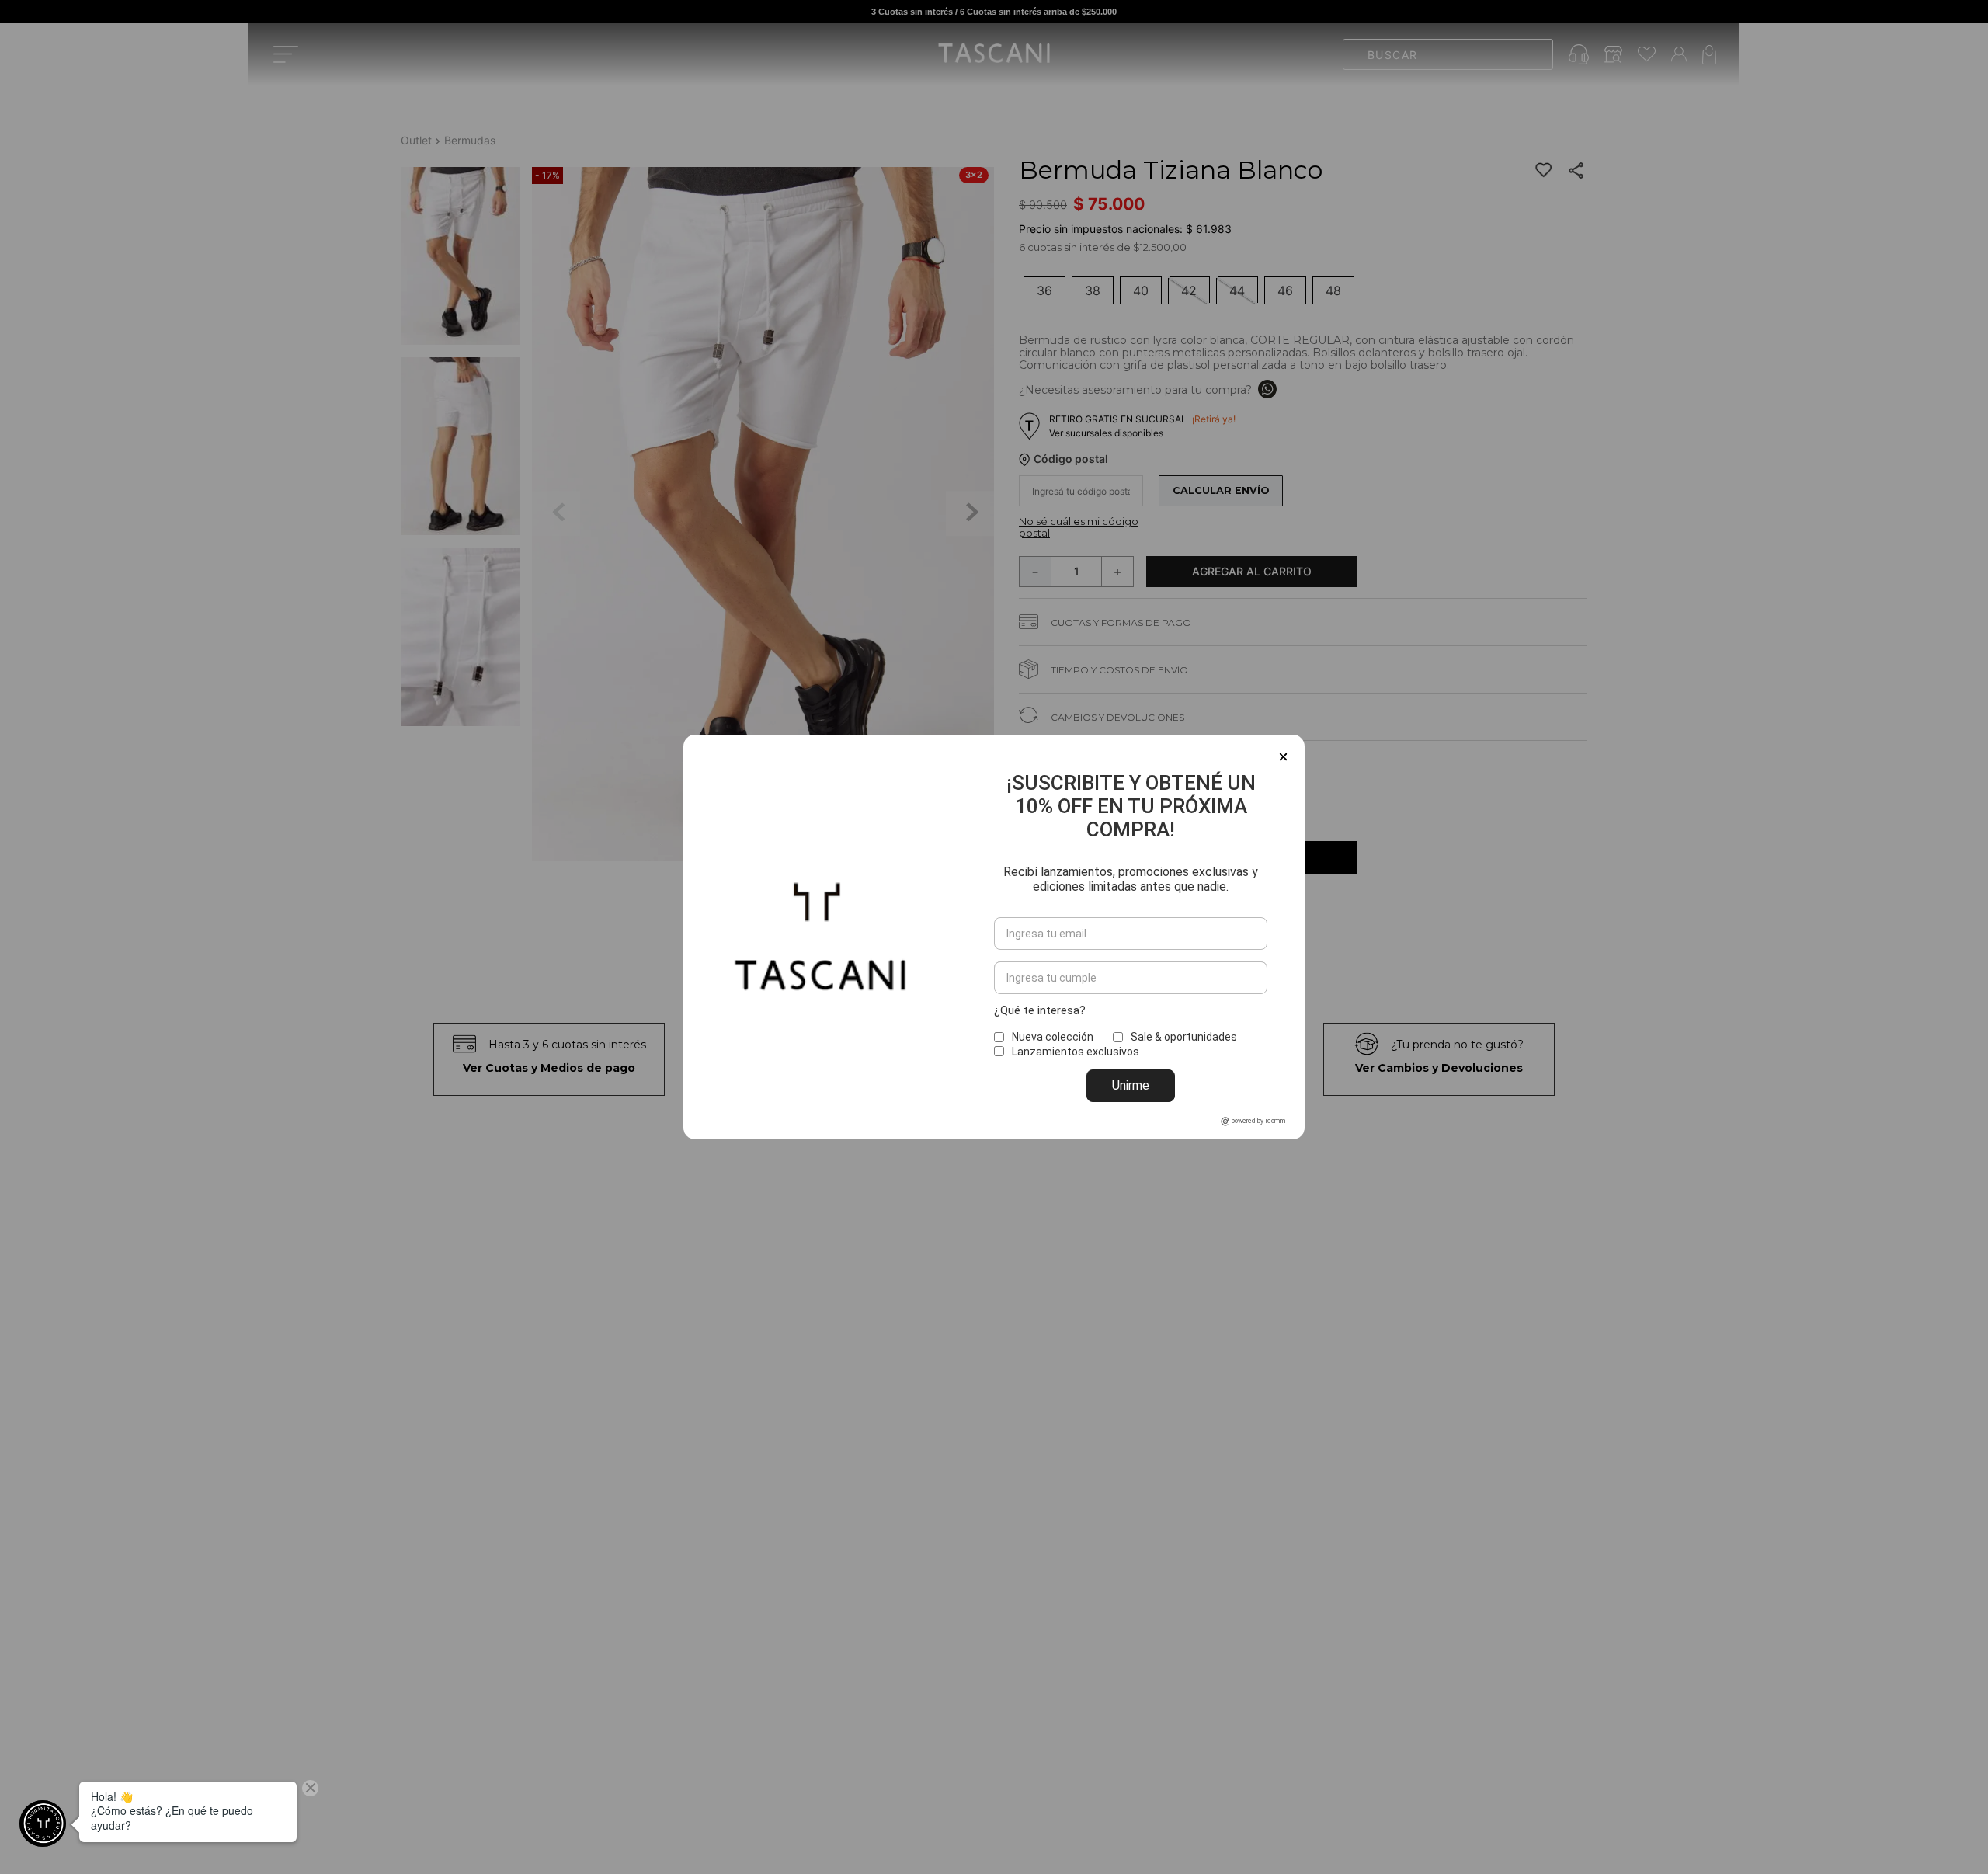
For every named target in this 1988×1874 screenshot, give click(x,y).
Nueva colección (1053, 1037)
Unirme (1131, 1085)
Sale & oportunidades (1184, 1037)
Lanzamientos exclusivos (1076, 1052)
